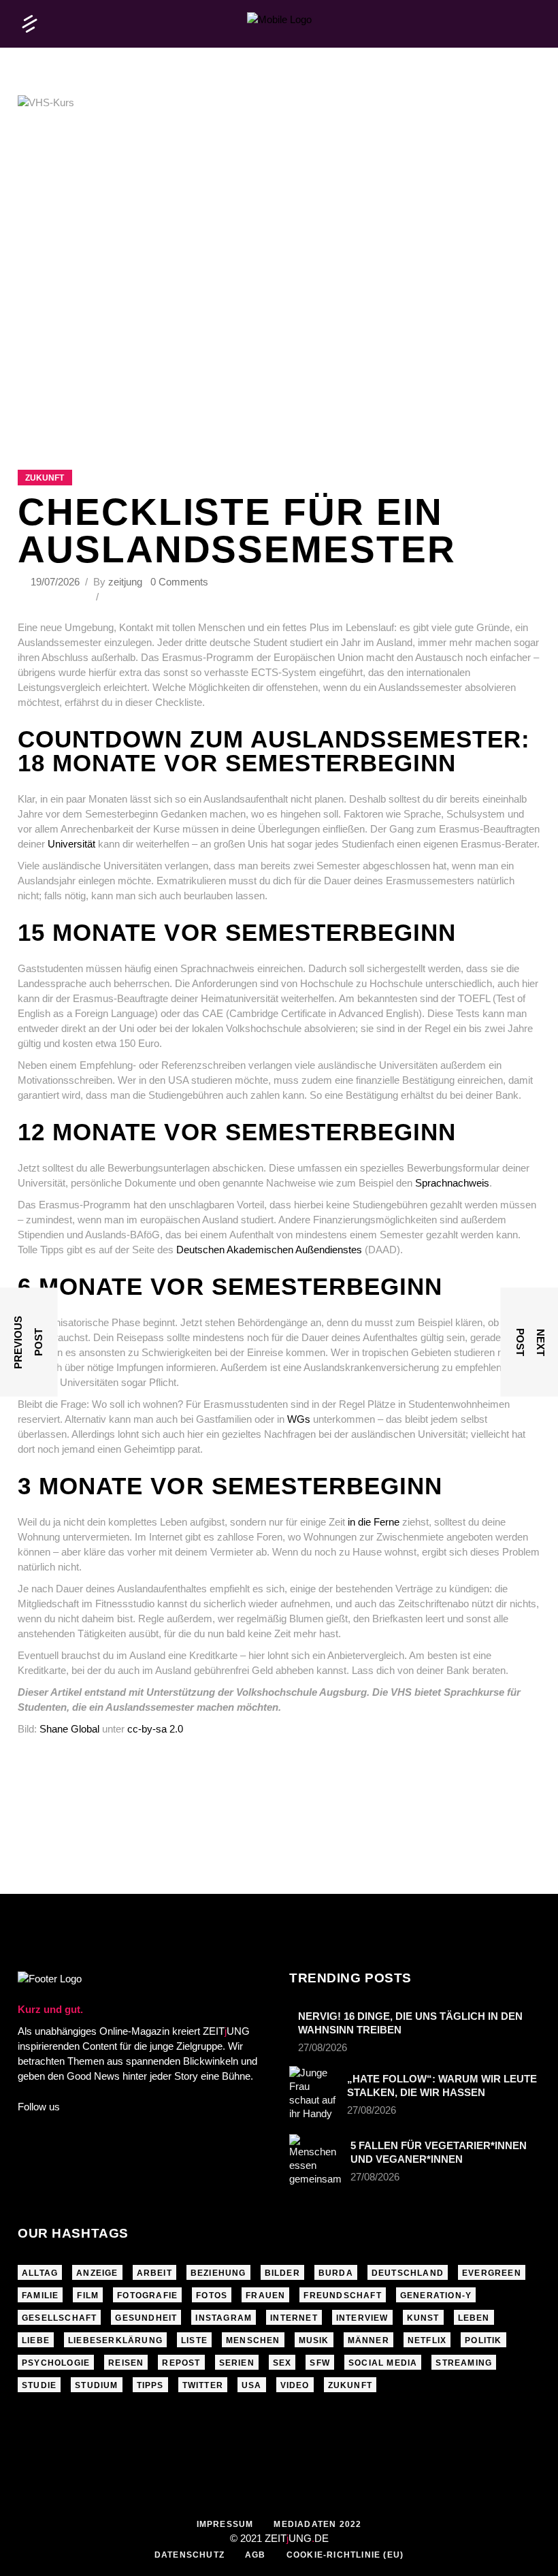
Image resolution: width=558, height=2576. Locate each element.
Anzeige (97, 2273)
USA (252, 2385)
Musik (314, 2340)
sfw (320, 2363)
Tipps (150, 2385)
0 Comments (179, 582)
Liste (194, 2340)
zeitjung (125, 582)
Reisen (126, 2363)
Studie (39, 2385)
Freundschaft (342, 2296)
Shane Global (69, 1729)
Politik (483, 2340)
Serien (237, 2363)
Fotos (212, 2296)
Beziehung (218, 2273)
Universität (71, 844)
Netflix (427, 2340)
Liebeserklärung (115, 2340)
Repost (181, 2363)
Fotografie (147, 2296)
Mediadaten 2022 (317, 2524)
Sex (282, 2363)
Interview (362, 2318)
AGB (256, 2555)
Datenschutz (190, 2555)
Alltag (40, 2273)
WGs (299, 1419)
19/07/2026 (56, 582)
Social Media (383, 2363)
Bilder (282, 2273)
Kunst (423, 2318)
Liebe (36, 2340)
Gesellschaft (59, 2318)
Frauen (265, 2296)
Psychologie (56, 2363)
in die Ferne (374, 1522)
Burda (336, 2273)
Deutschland (408, 2273)
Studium (96, 2385)
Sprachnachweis (452, 1183)
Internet (294, 2318)
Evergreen (492, 2273)
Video (295, 2385)
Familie (40, 2296)
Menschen (253, 2340)
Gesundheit (146, 2318)
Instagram (224, 2318)
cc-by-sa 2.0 (155, 1729)
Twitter (203, 2385)
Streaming (464, 2363)
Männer (368, 2340)
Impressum (225, 2524)
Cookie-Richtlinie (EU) (345, 2555)
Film (88, 2296)
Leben (474, 2318)
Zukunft (45, 478)
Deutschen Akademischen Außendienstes (269, 1250)
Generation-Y (436, 2296)
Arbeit (154, 2273)
